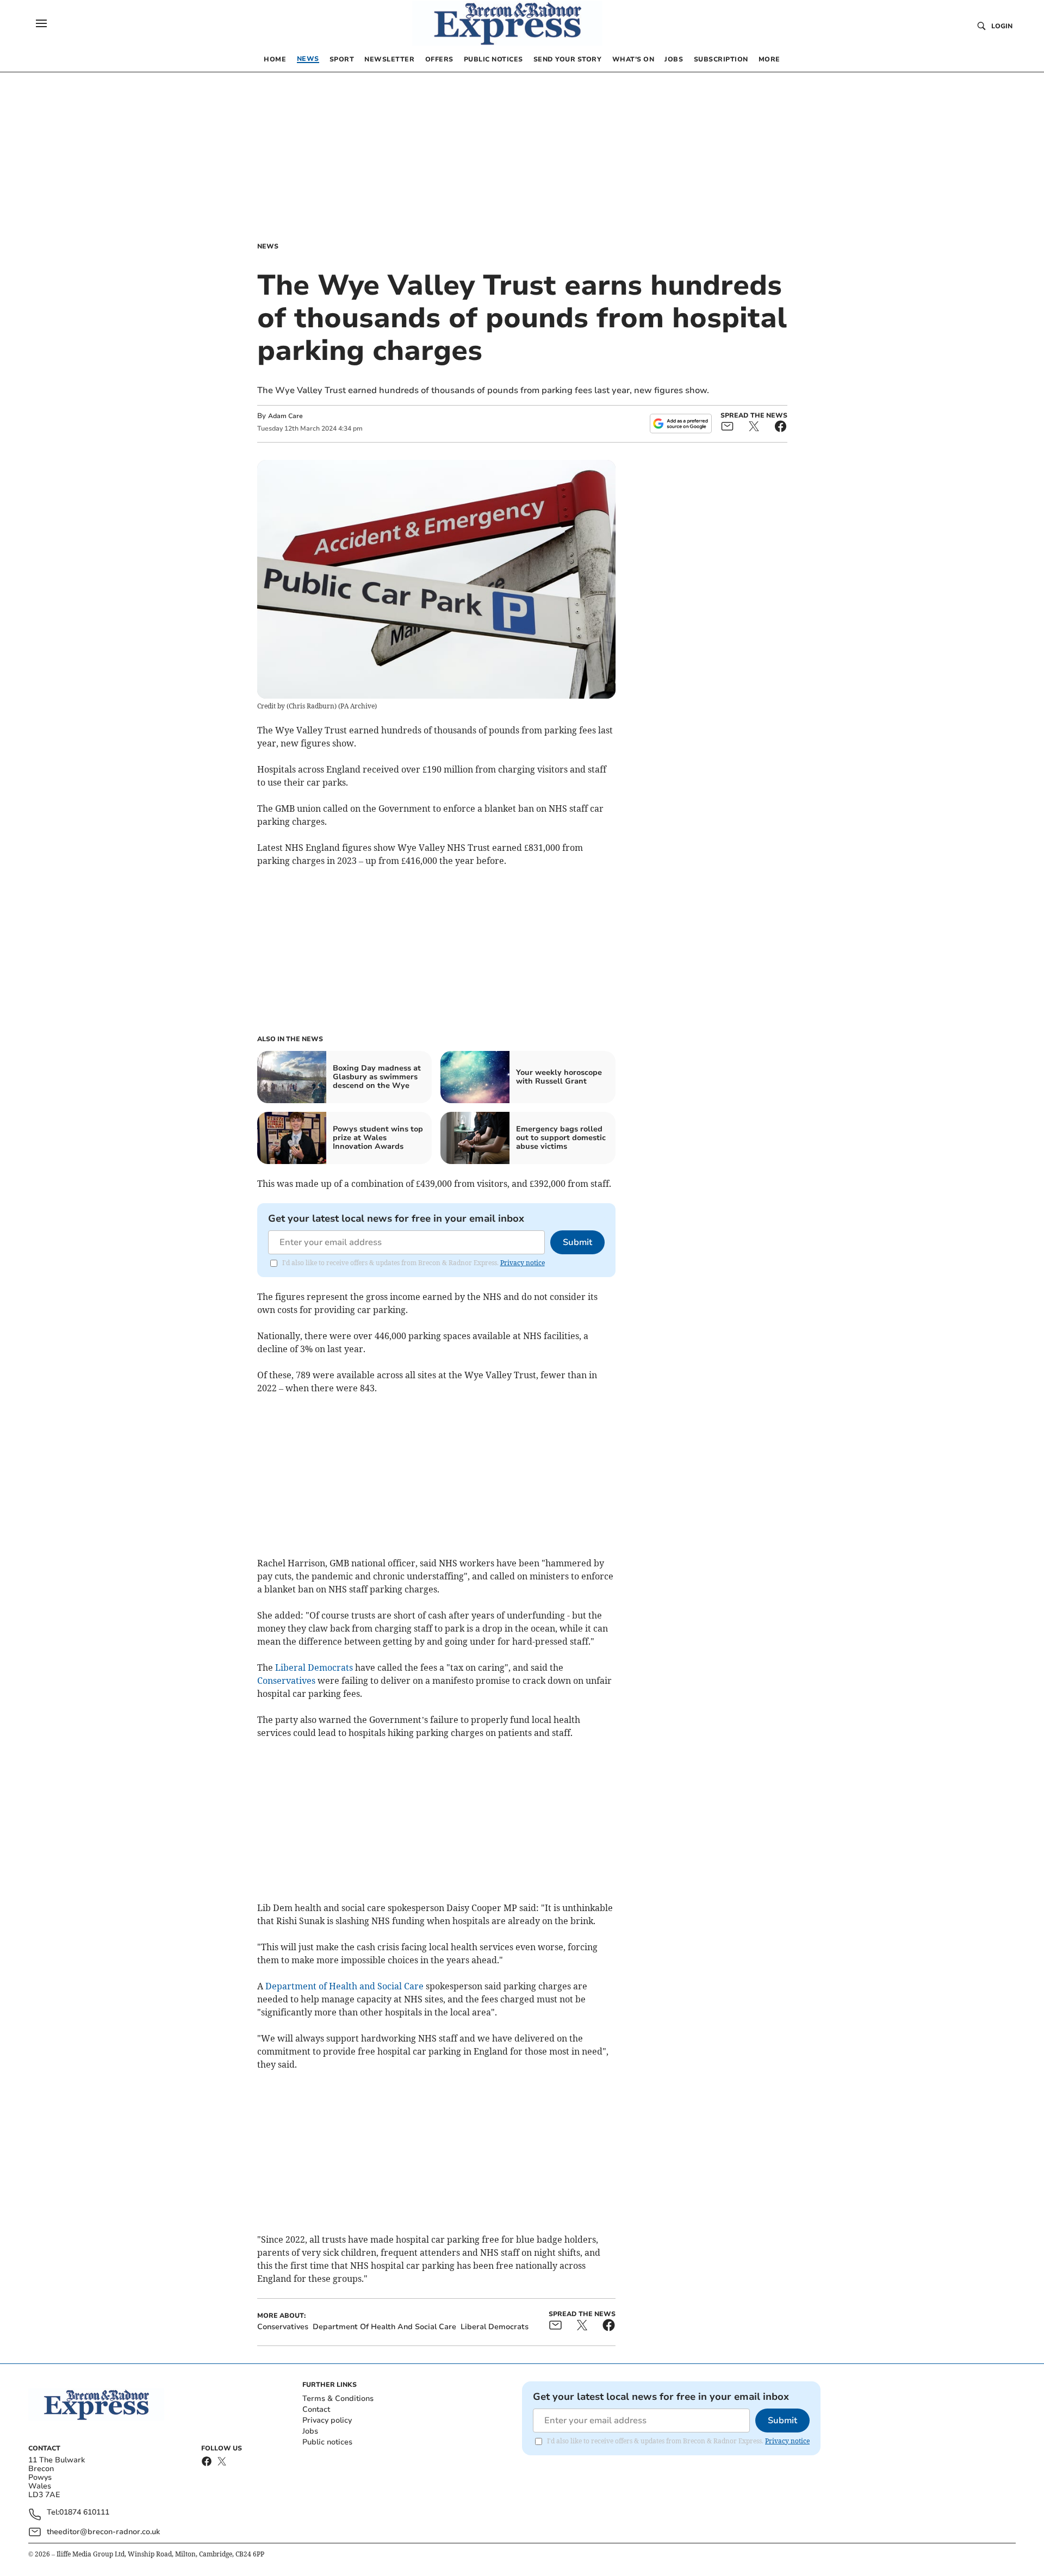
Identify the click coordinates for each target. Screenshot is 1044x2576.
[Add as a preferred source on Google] (681, 424)
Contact (316, 2409)
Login (1002, 26)
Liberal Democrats (314, 1667)
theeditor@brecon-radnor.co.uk (103, 2532)
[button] (41, 23)
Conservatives (286, 1681)
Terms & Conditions (338, 2398)
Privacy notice (523, 1263)
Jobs (310, 2431)
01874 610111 (84, 2513)
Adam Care (285, 416)
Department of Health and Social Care (344, 1986)
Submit (577, 1242)
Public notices (327, 2442)
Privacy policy (327, 2420)
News (268, 246)
